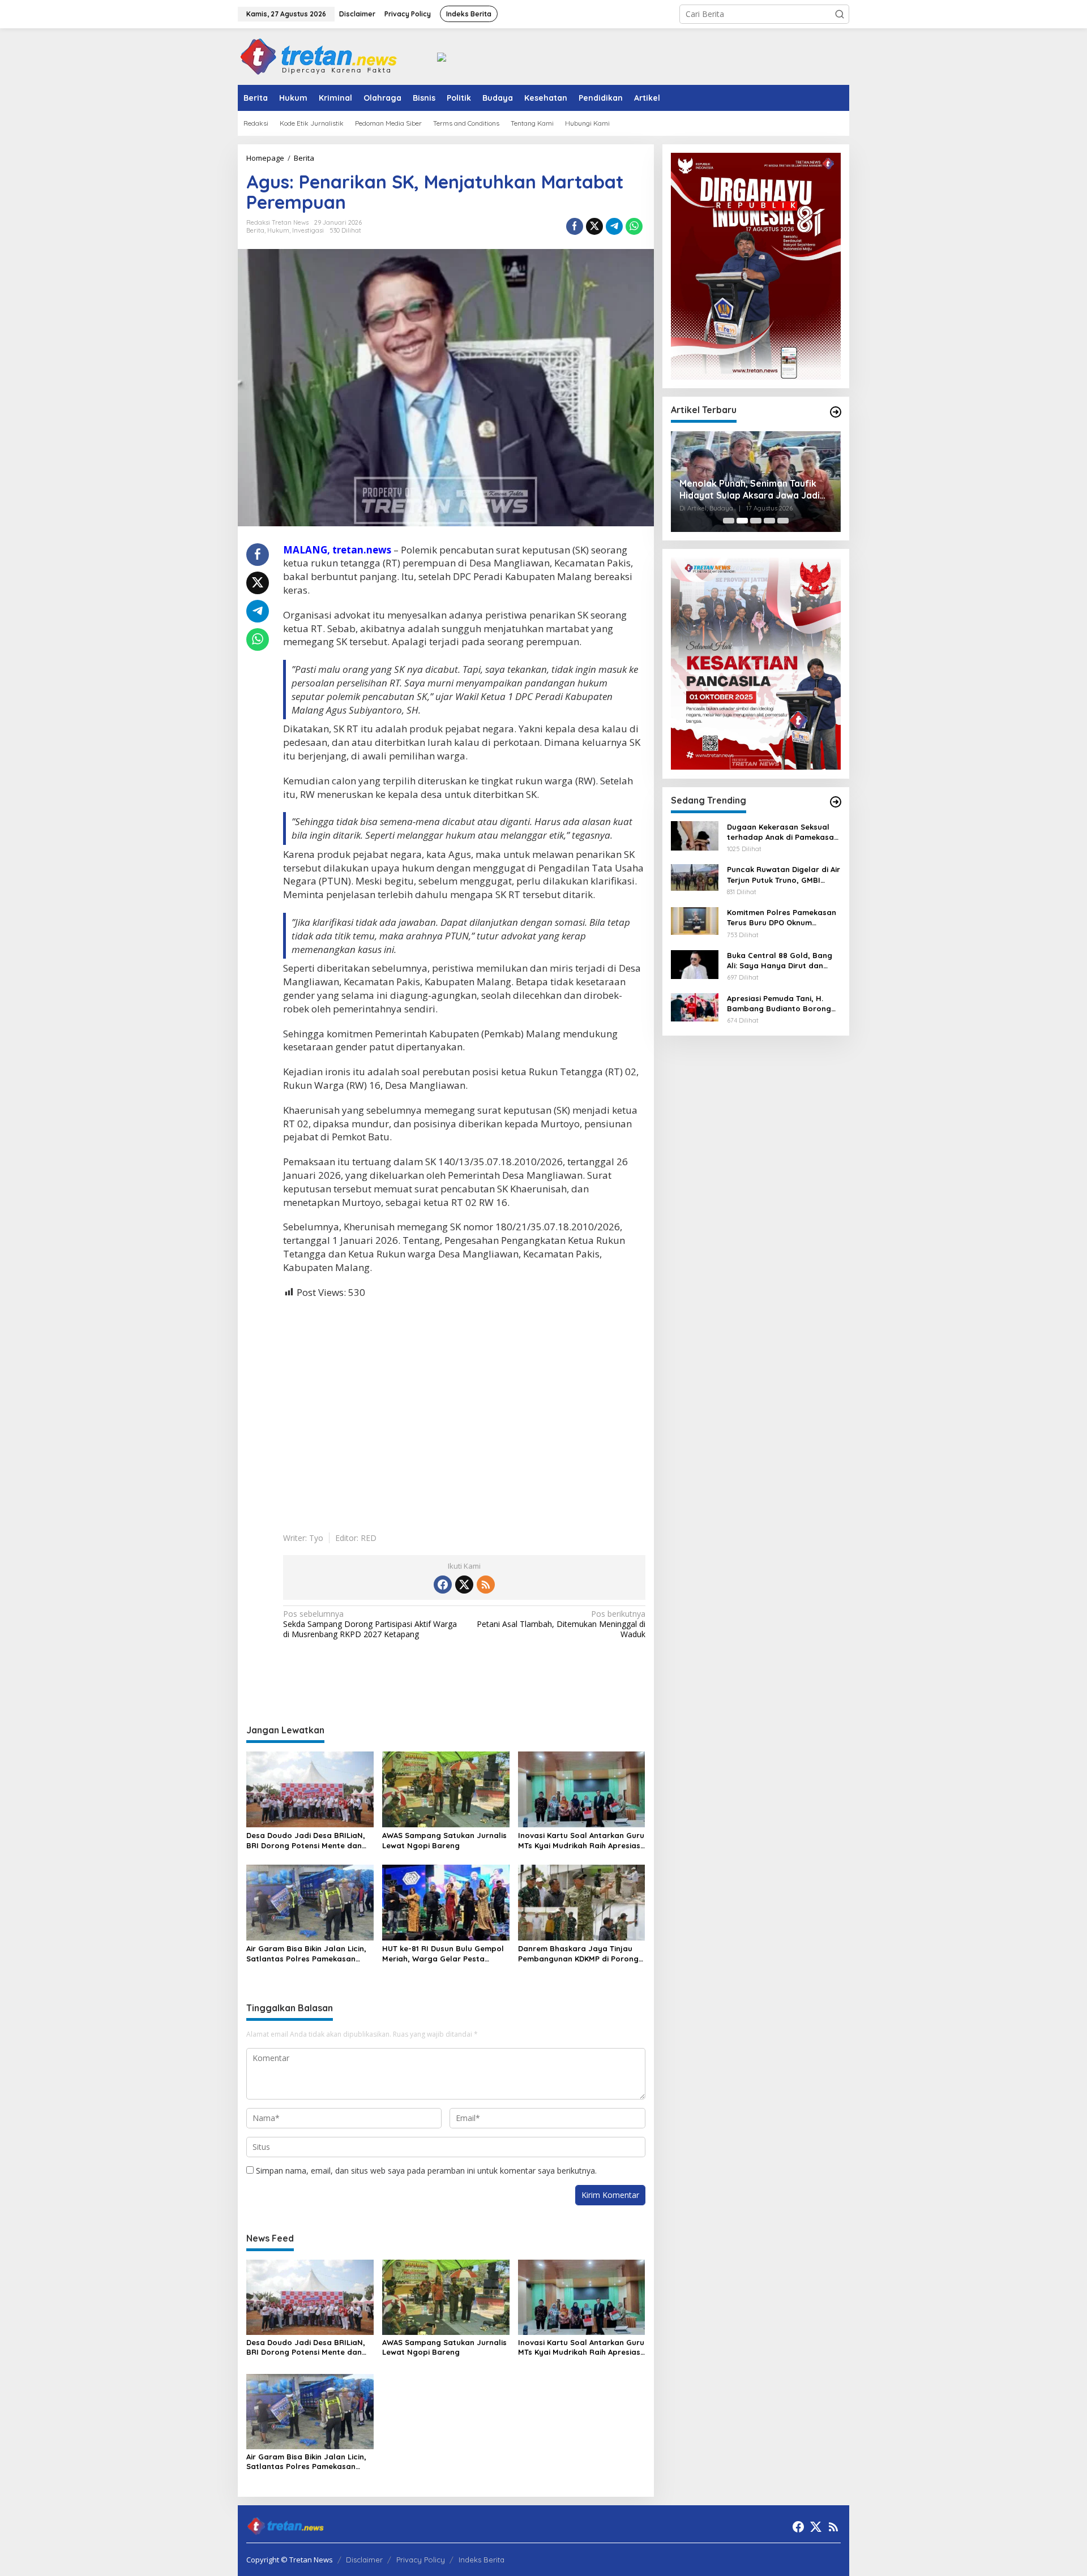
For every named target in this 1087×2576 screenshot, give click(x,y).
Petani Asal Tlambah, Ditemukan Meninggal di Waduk (561, 1624)
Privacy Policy (421, 2560)
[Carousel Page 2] (742, 521)
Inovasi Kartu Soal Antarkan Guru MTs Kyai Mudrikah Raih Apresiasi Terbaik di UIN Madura (581, 1841)
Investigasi (308, 230)
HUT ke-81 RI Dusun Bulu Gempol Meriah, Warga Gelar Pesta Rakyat (443, 1954)
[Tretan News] (319, 56)
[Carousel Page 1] (729, 521)
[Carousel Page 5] (783, 521)
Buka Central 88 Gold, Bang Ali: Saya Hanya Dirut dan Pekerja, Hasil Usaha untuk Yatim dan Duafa (780, 961)
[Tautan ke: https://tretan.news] (836, 802)
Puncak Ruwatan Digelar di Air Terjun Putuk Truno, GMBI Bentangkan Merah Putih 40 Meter (784, 875)
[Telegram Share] (614, 226)
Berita (255, 230)
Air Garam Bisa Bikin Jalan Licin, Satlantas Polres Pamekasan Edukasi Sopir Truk (306, 1954)
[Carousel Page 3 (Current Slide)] (756, 521)
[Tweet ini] (594, 226)
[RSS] (486, 1585)
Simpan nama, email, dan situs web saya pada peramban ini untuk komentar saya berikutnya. (426, 2171)
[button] (840, 14)
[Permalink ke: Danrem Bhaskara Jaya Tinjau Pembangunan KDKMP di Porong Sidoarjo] (582, 1901)
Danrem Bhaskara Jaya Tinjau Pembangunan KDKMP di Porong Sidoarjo (578, 1954)
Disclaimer (364, 2560)
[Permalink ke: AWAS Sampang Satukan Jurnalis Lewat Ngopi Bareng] (446, 1789)
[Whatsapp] (634, 226)
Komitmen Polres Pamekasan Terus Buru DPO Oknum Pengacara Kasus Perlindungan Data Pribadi (782, 918)
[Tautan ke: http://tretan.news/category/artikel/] (836, 412)
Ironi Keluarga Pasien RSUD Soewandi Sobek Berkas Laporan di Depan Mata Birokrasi (753, 490)
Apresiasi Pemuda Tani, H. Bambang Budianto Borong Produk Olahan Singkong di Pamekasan (779, 1003)
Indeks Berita (482, 2560)
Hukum (278, 230)
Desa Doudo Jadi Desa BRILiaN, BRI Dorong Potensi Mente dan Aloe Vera (306, 1841)
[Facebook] (443, 1585)
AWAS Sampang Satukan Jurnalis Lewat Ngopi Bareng (444, 1840)
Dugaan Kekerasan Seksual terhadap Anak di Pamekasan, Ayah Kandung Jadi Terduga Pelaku (784, 832)
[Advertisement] (464, 1407)
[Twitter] (464, 1585)
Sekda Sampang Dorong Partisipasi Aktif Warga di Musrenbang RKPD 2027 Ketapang (370, 1624)
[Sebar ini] (575, 226)
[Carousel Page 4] (769, 521)
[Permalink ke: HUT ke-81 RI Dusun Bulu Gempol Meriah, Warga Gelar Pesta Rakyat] (446, 1901)
